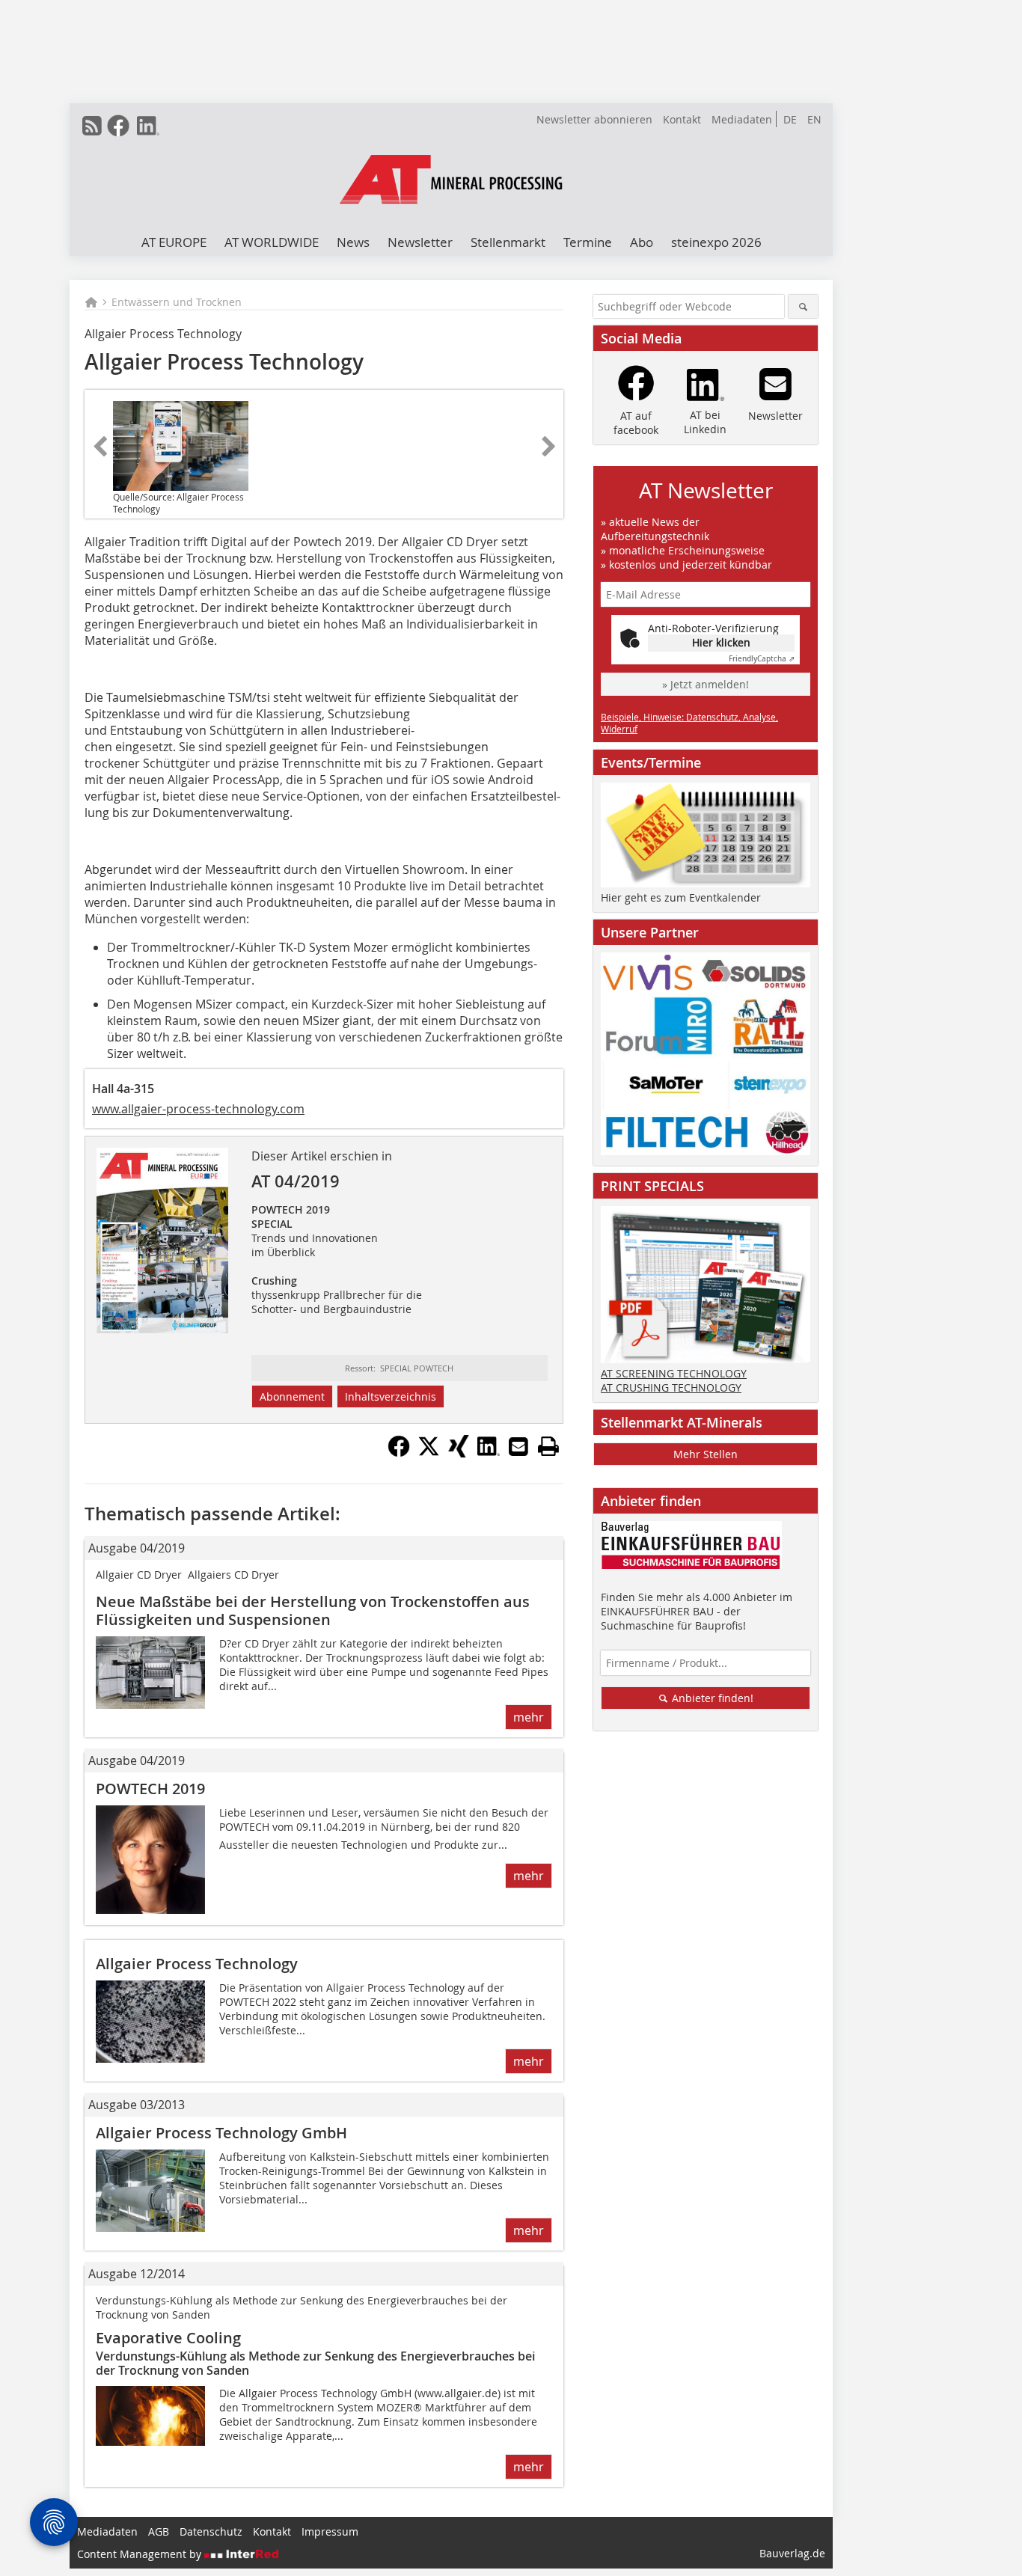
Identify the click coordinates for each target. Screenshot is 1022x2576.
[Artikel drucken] (548, 1446)
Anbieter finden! (711, 1698)
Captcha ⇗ (762, 659)
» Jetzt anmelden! (706, 684)
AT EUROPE (174, 242)
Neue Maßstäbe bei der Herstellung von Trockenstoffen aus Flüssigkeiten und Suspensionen (313, 1610)
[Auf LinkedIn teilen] (489, 1453)
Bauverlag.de (792, 2553)
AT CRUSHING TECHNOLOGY (671, 1388)
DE (790, 119)
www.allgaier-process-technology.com (198, 1109)
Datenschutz (211, 2531)
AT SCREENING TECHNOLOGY (674, 1373)
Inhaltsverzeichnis (391, 1396)
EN (814, 119)
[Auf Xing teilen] (459, 1453)
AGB (159, 2531)
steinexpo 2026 (716, 242)
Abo (642, 242)
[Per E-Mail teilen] (518, 1446)
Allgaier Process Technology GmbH (221, 2133)
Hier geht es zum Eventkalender (681, 897)
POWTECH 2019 (150, 1789)
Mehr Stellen (706, 1454)
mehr (529, 1717)
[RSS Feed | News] (92, 126)
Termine (588, 242)
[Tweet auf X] (429, 1453)
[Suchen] (803, 306)
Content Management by (141, 2554)
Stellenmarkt (508, 242)
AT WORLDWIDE (272, 242)
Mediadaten (742, 119)
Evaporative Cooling (168, 2338)
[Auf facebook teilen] (399, 1453)
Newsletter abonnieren (594, 119)
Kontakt (682, 119)
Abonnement (292, 1396)
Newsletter (420, 242)
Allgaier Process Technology (197, 1964)
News (353, 242)
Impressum (330, 2531)
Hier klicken (721, 642)
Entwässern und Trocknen (177, 302)
